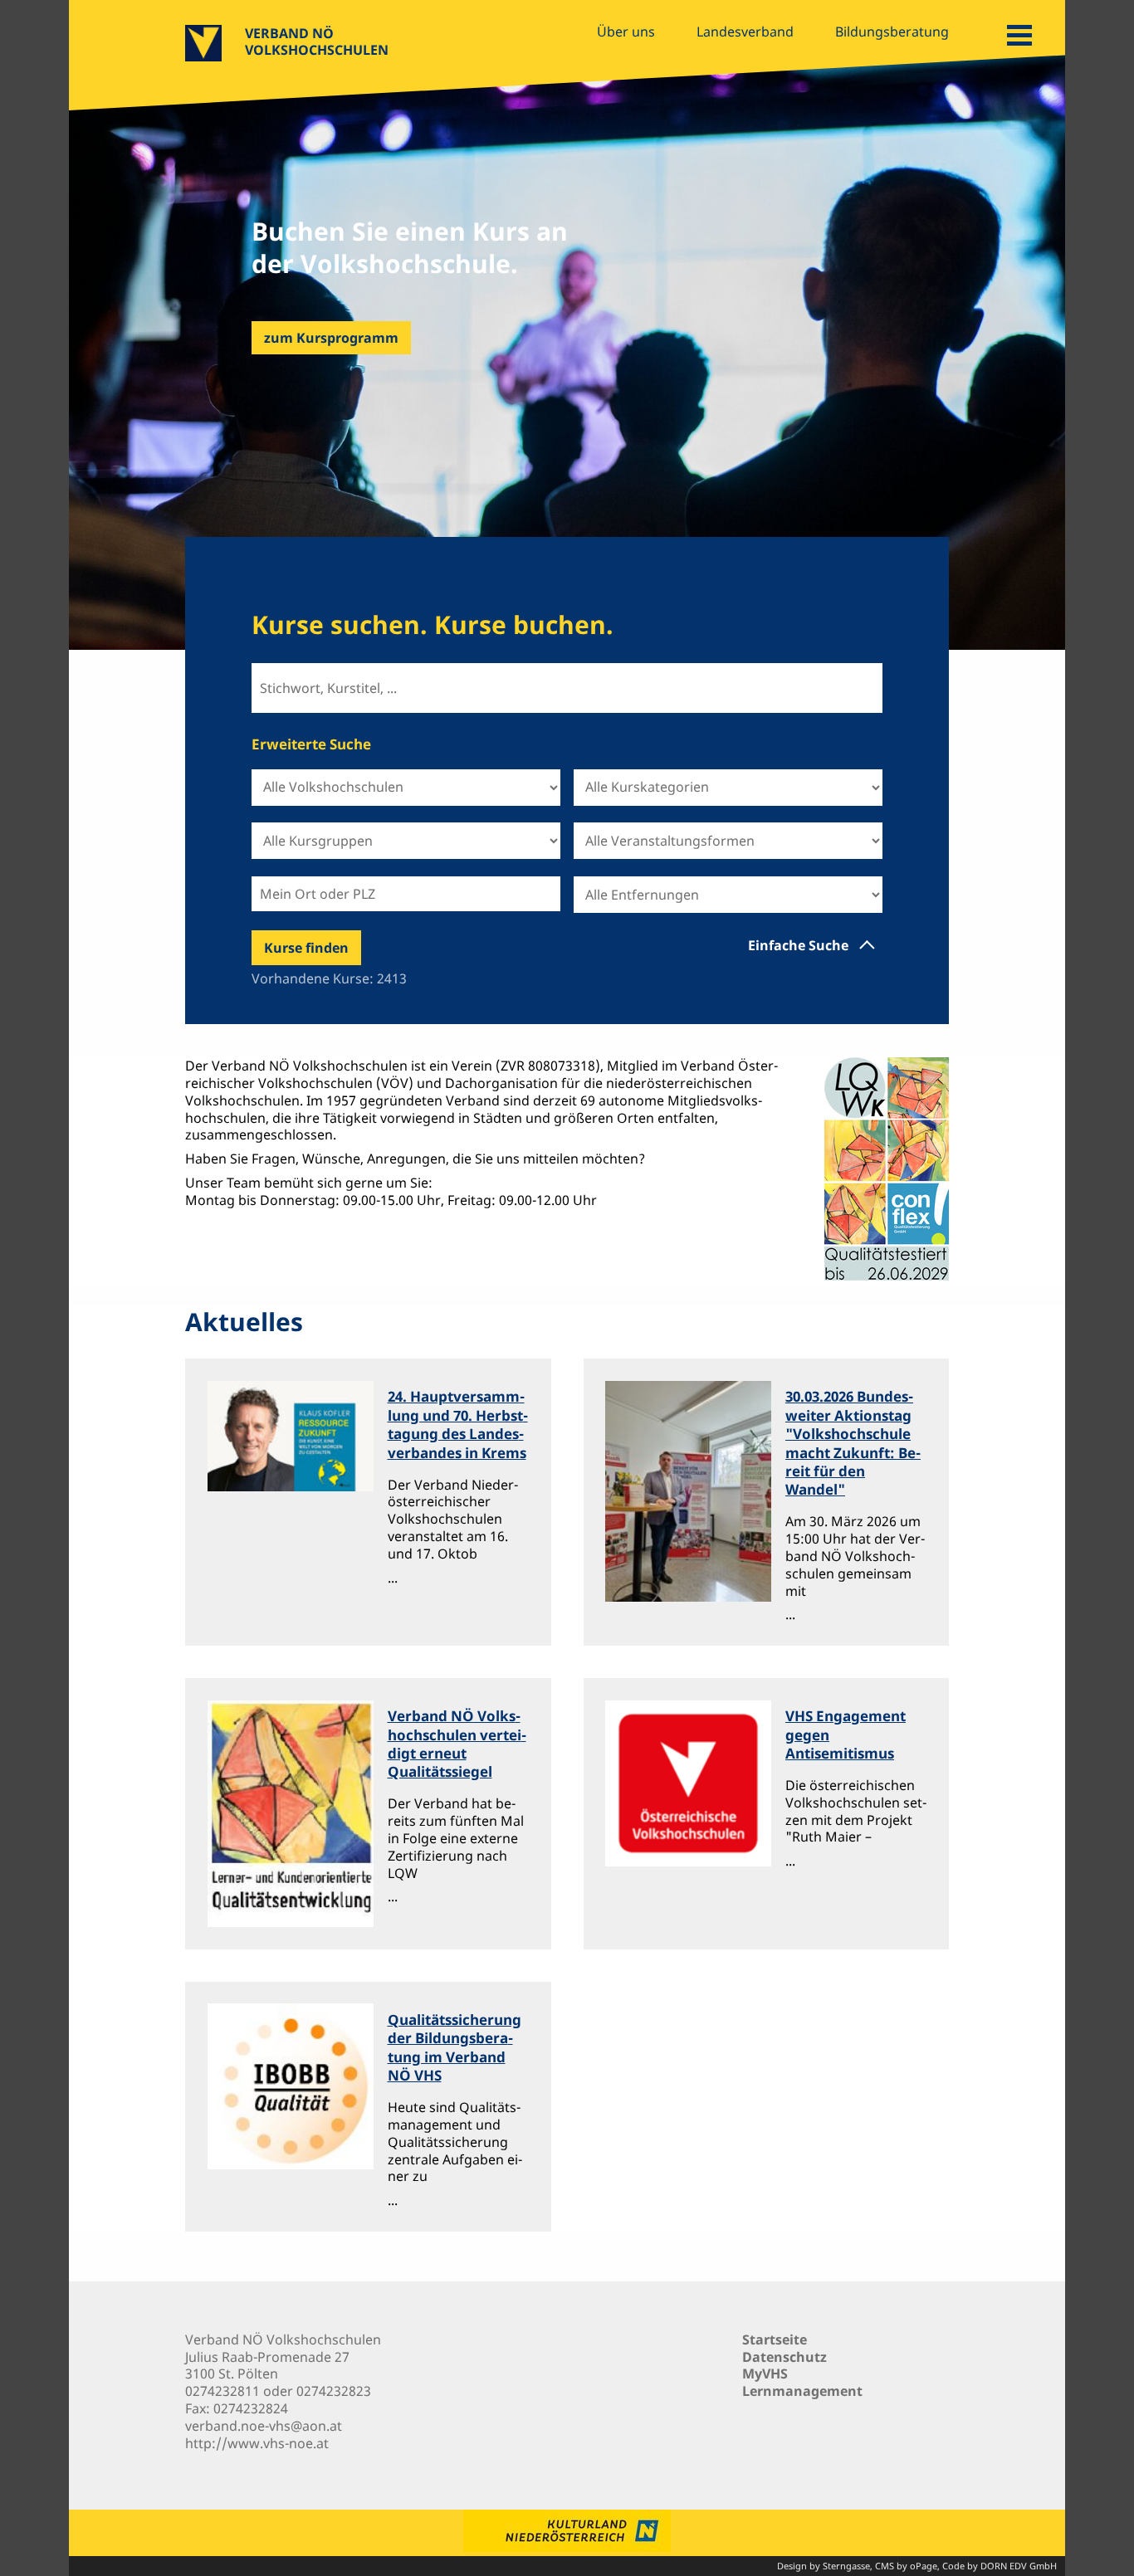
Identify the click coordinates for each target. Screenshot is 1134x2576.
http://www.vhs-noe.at (257, 2443)
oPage (924, 2566)
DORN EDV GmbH (1019, 2566)
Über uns (626, 32)
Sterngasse (846, 2566)
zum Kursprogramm (331, 338)
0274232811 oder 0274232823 (278, 2391)
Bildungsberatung (892, 32)
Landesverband (745, 32)
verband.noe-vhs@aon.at (264, 2426)
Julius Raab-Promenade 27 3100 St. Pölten (267, 2366)
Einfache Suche (798, 945)
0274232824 (251, 2408)
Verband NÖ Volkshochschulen (317, 41)
